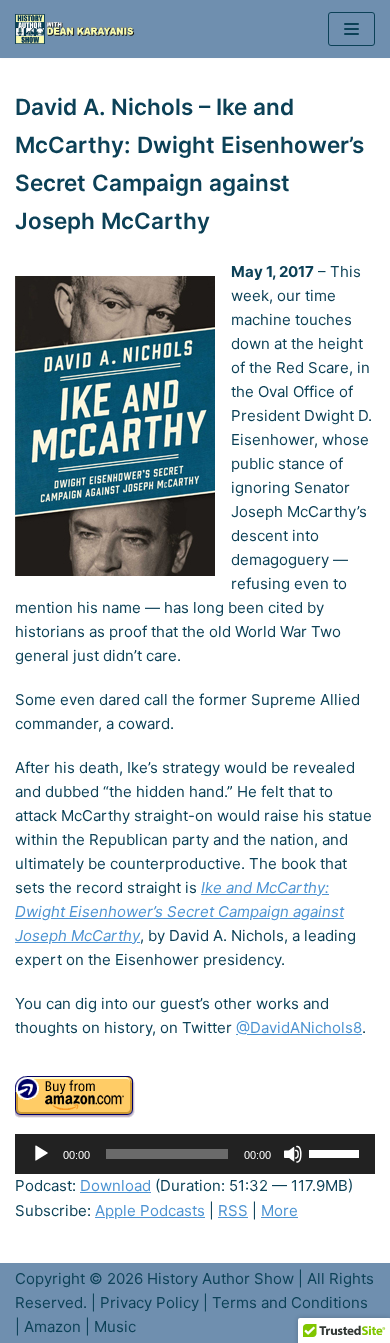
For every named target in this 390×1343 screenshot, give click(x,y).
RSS (233, 1210)
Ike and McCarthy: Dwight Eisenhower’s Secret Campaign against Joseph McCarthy (179, 911)
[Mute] (293, 1154)
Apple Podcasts (150, 1210)
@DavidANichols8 (299, 1027)
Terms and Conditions (290, 1302)
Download (115, 1185)
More (279, 1210)
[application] (195, 1154)
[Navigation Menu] (351, 29)
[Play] (41, 1154)
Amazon (52, 1326)
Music (115, 1326)
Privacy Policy (149, 1302)
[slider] (337, 1152)
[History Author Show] (80, 29)
